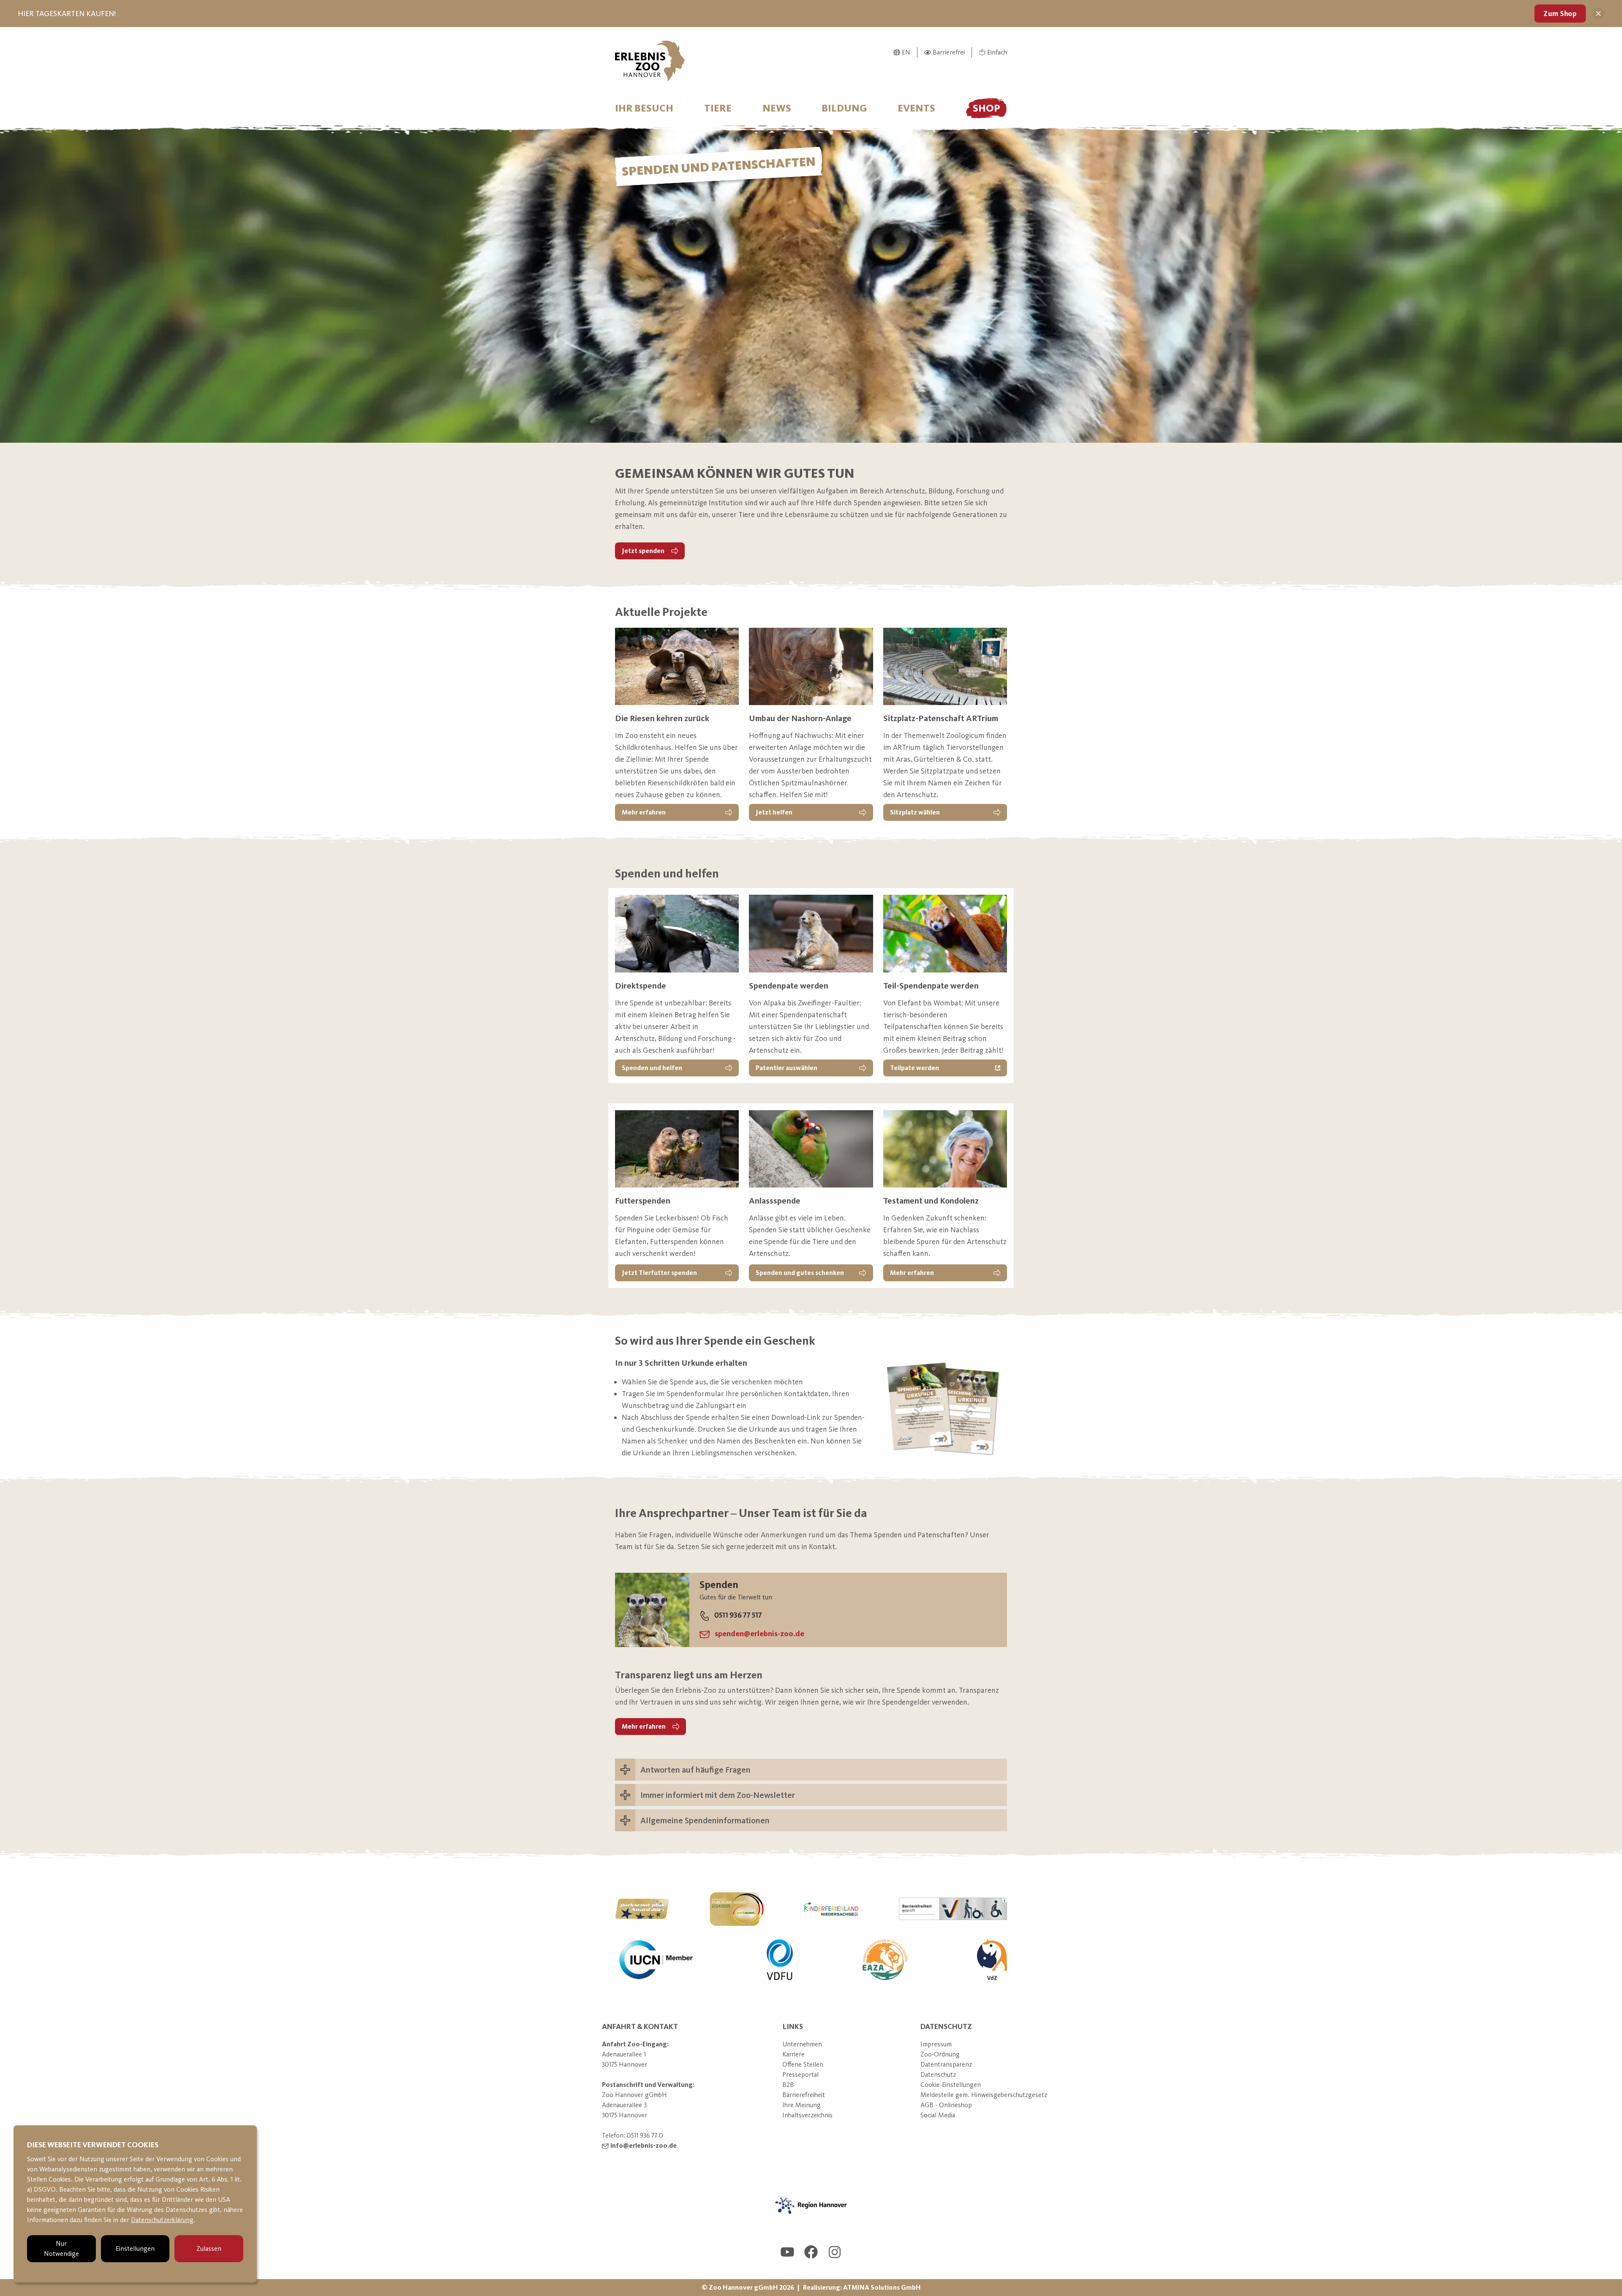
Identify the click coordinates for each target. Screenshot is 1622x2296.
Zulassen (209, 2248)
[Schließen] (1598, 14)
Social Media (938, 2115)
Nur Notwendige (61, 2248)
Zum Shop (1560, 14)
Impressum (936, 2044)
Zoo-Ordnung (940, 2054)
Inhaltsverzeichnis (807, 2115)
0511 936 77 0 (645, 2135)
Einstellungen (135, 2248)
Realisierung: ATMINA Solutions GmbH (862, 2287)
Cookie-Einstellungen (951, 2085)
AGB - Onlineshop (946, 2105)
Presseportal (800, 2074)
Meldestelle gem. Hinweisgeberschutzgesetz (984, 2095)
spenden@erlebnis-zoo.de (759, 1634)
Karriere (793, 2054)
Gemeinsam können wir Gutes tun (735, 473)
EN (906, 52)
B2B (788, 2085)
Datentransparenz (946, 2064)
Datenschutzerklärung (162, 2220)
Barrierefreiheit (804, 2095)
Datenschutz (938, 2074)
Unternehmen (802, 2044)
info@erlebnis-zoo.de (644, 2145)
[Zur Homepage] (650, 61)
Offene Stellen (803, 2064)
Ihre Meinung (801, 2105)
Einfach (997, 52)
